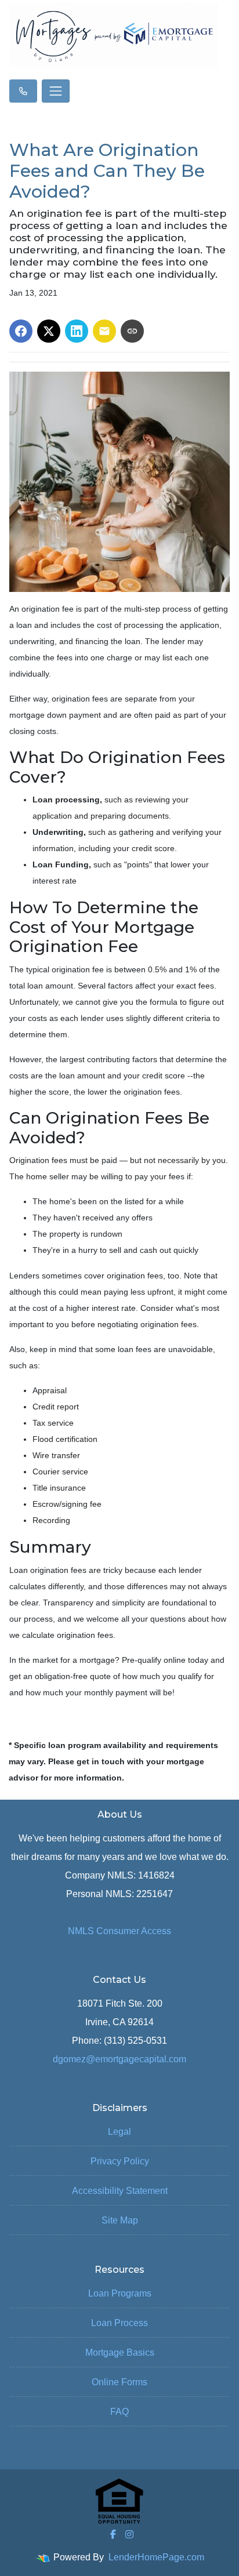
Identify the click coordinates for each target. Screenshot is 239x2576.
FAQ (119, 2412)
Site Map (120, 2220)
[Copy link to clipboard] (132, 331)
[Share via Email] (104, 331)
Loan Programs (120, 2293)
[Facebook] (113, 2534)
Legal (119, 2132)
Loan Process (119, 2323)
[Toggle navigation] (56, 91)
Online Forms (119, 2382)
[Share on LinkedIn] (77, 331)
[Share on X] (49, 331)
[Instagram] (129, 2534)
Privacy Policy (120, 2161)
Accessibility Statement (120, 2191)
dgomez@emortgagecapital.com (119, 2059)
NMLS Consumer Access (119, 1931)
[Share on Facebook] (21, 331)
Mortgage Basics (120, 2352)
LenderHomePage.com (156, 2557)
